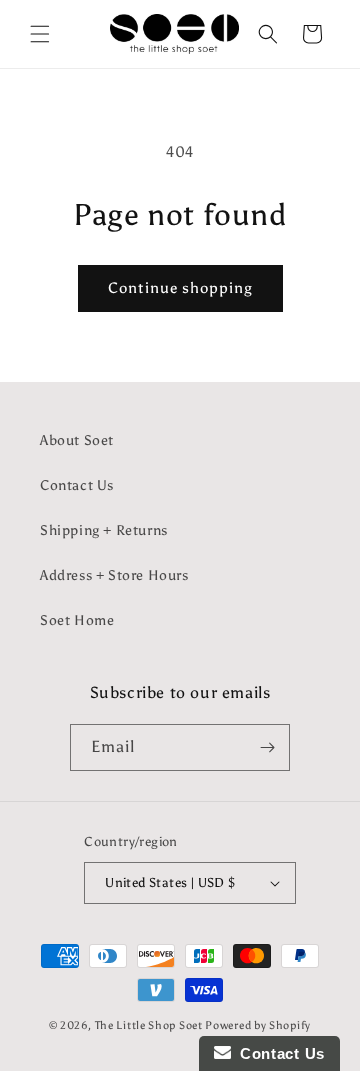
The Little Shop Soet (149, 1025)
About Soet (77, 440)
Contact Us (77, 485)
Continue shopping (180, 288)
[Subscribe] (267, 747)
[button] (40, 34)
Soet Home (77, 620)
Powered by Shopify (258, 1025)
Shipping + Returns (104, 530)
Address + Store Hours (114, 575)
